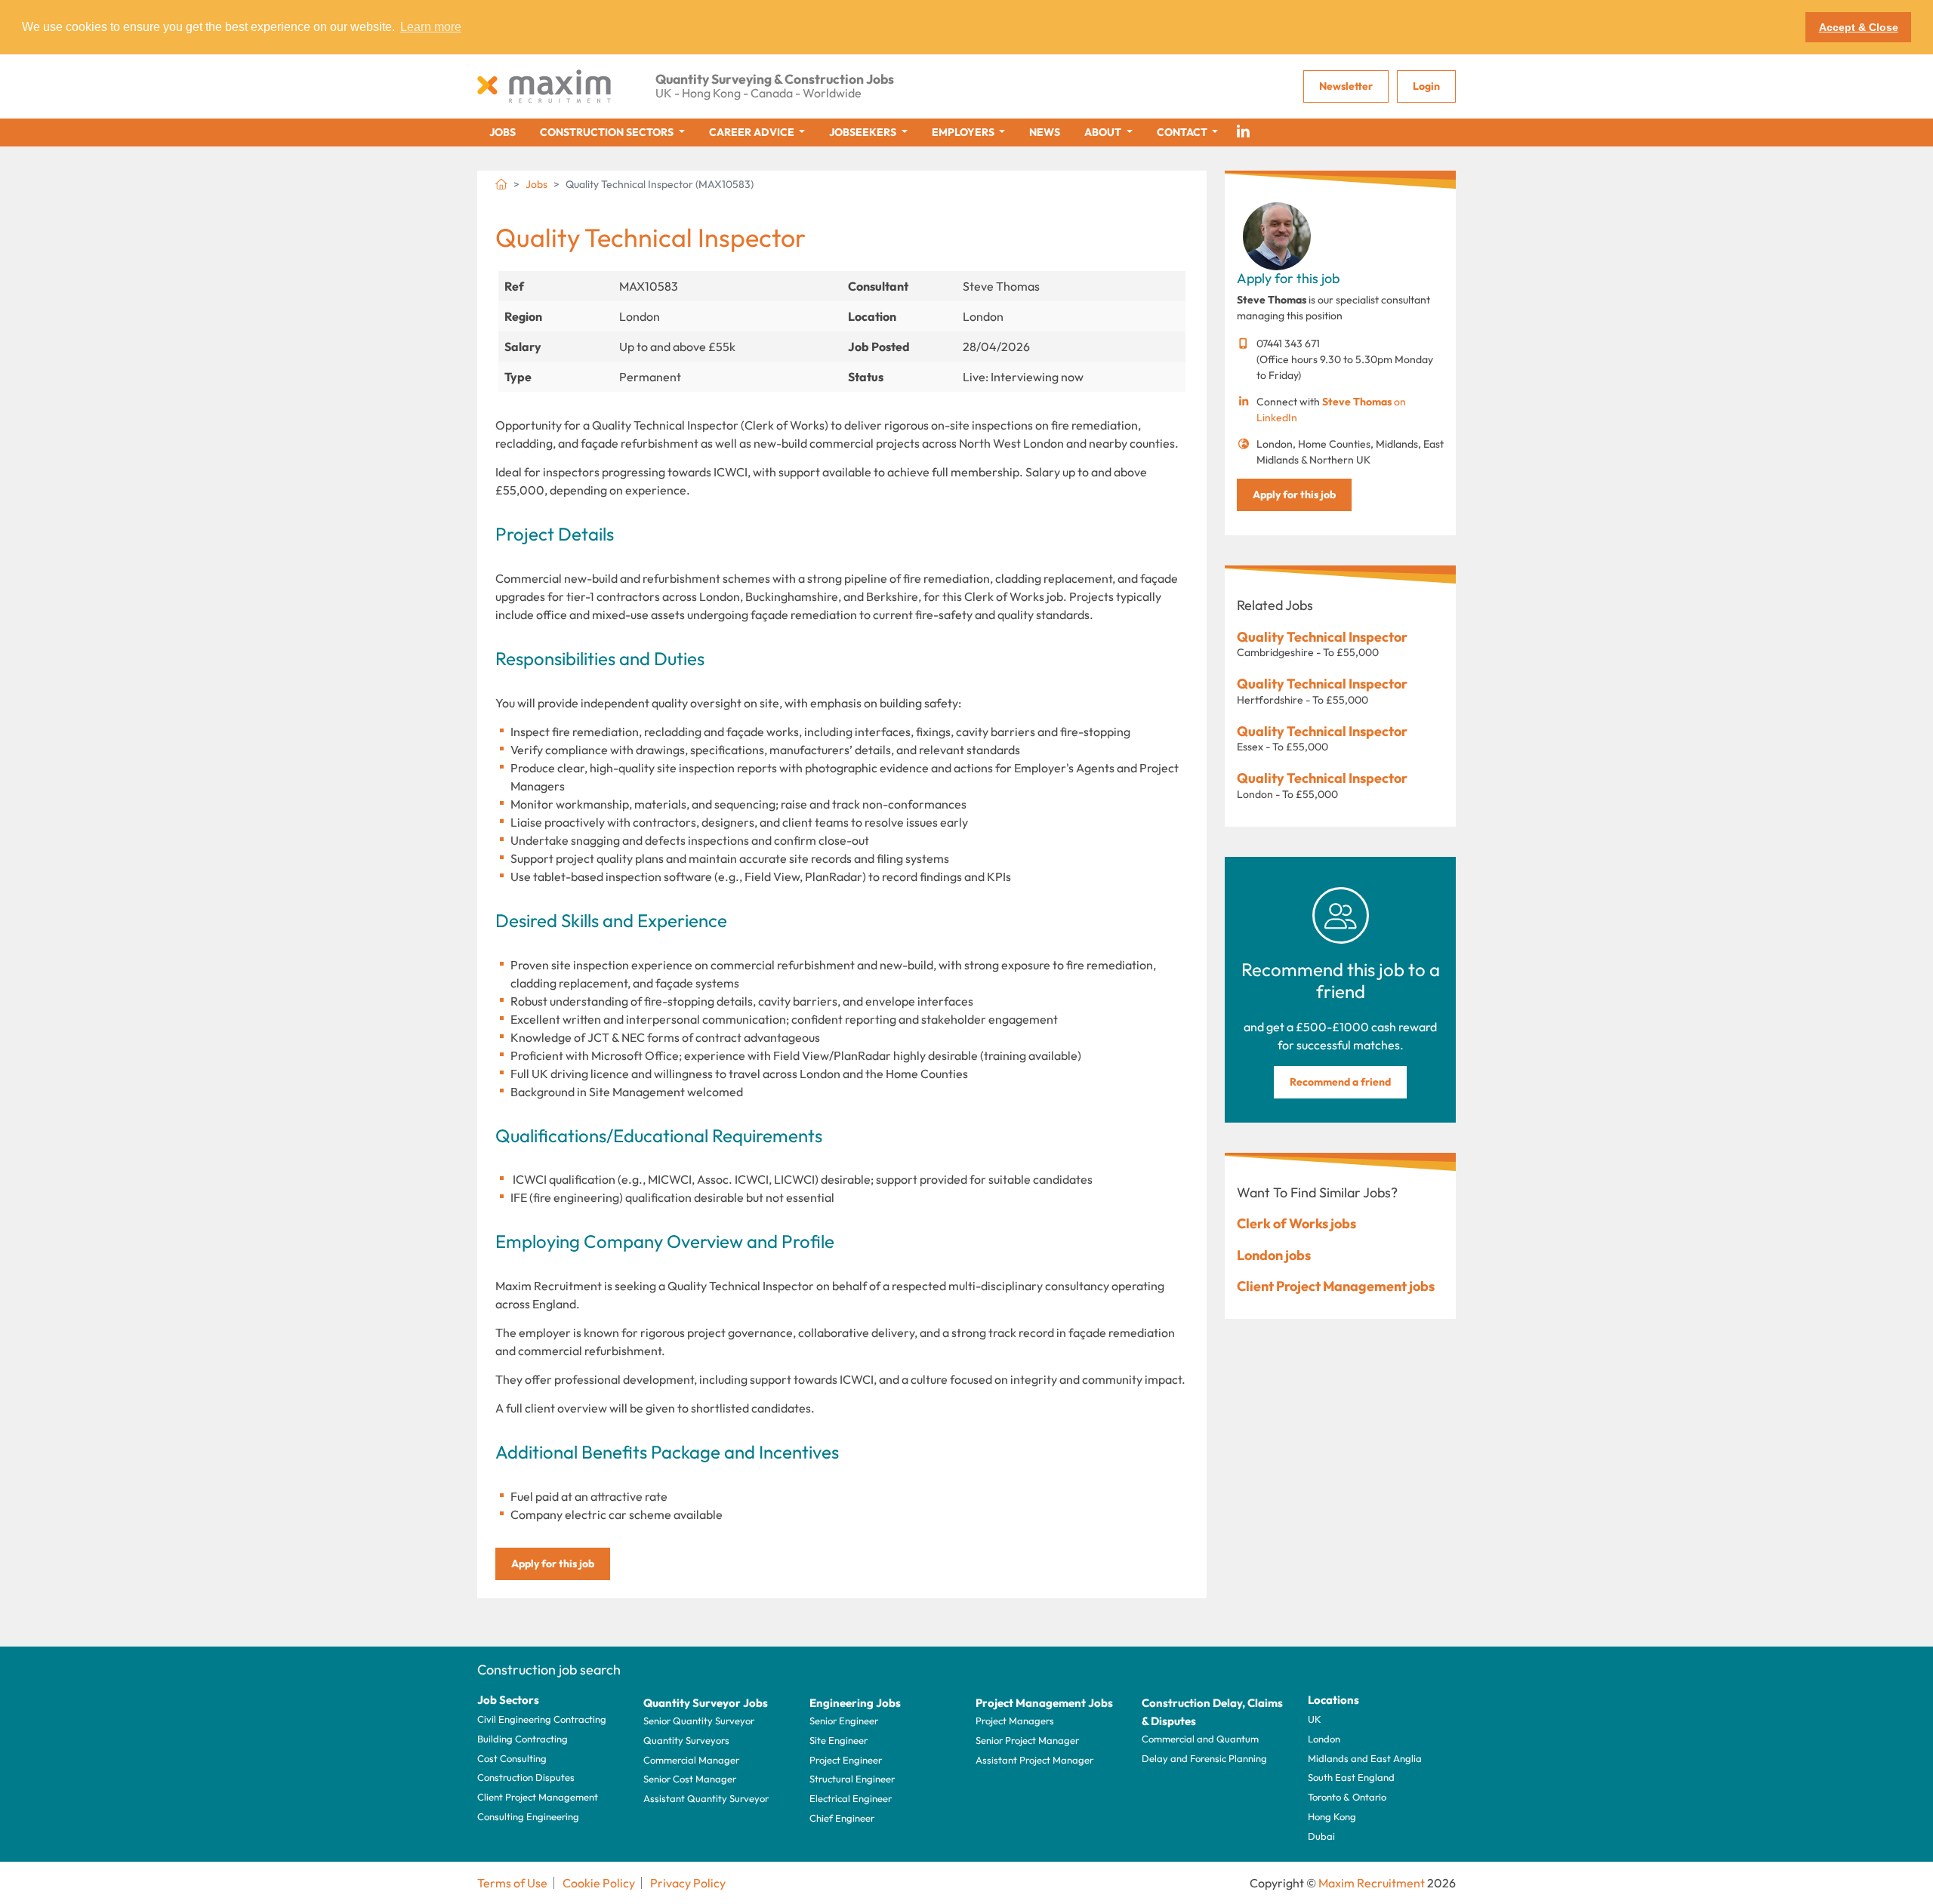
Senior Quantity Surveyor (699, 1721)
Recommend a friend (1340, 1082)
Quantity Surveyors (686, 1740)
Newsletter (1346, 86)
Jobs (503, 132)
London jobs (1274, 1255)
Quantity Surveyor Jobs (706, 1703)
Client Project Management (538, 1797)
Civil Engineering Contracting (542, 1719)
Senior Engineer (844, 1721)
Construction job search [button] (549, 1670)
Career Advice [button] (753, 132)
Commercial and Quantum (1200, 1739)
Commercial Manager (691, 1760)
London (1324, 1739)
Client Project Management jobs (1336, 1286)
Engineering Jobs (855, 1703)
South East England (1351, 1777)
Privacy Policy (688, 1883)
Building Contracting (523, 1739)
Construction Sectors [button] (608, 132)
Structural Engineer (852, 1779)
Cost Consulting (512, 1758)
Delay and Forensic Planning (1204, 1758)
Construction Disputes (526, 1777)
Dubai (1321, 1836)
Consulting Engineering (528, 1816)
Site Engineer (839, 1740)
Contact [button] (1183, 132)
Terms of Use (512, 1883)
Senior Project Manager (1027, 1740)
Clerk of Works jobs (1296, 1223)
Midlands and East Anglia (1365, 1758)
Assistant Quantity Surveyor (706, 1798)
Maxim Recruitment (1372, 1883)
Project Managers (1015, 1721)
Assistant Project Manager (1034, 1760)
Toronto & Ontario (1347, 1797)
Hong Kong (1332, 1816)
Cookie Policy (599, 1883)
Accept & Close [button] (1859, 27)
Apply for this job (553, 1564)
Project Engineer (846, 1760)
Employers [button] (964, 132)
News (1045, 132)
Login (1426, 86)
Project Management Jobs (1044, 1703)
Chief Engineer (842, 1818)
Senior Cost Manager (690, 1779)
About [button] (1104, 132)
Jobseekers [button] (864, 132)
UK (1315, 1719)
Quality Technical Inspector (1322, 637)
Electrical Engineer (851, 1798)
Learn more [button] (431, 27)
